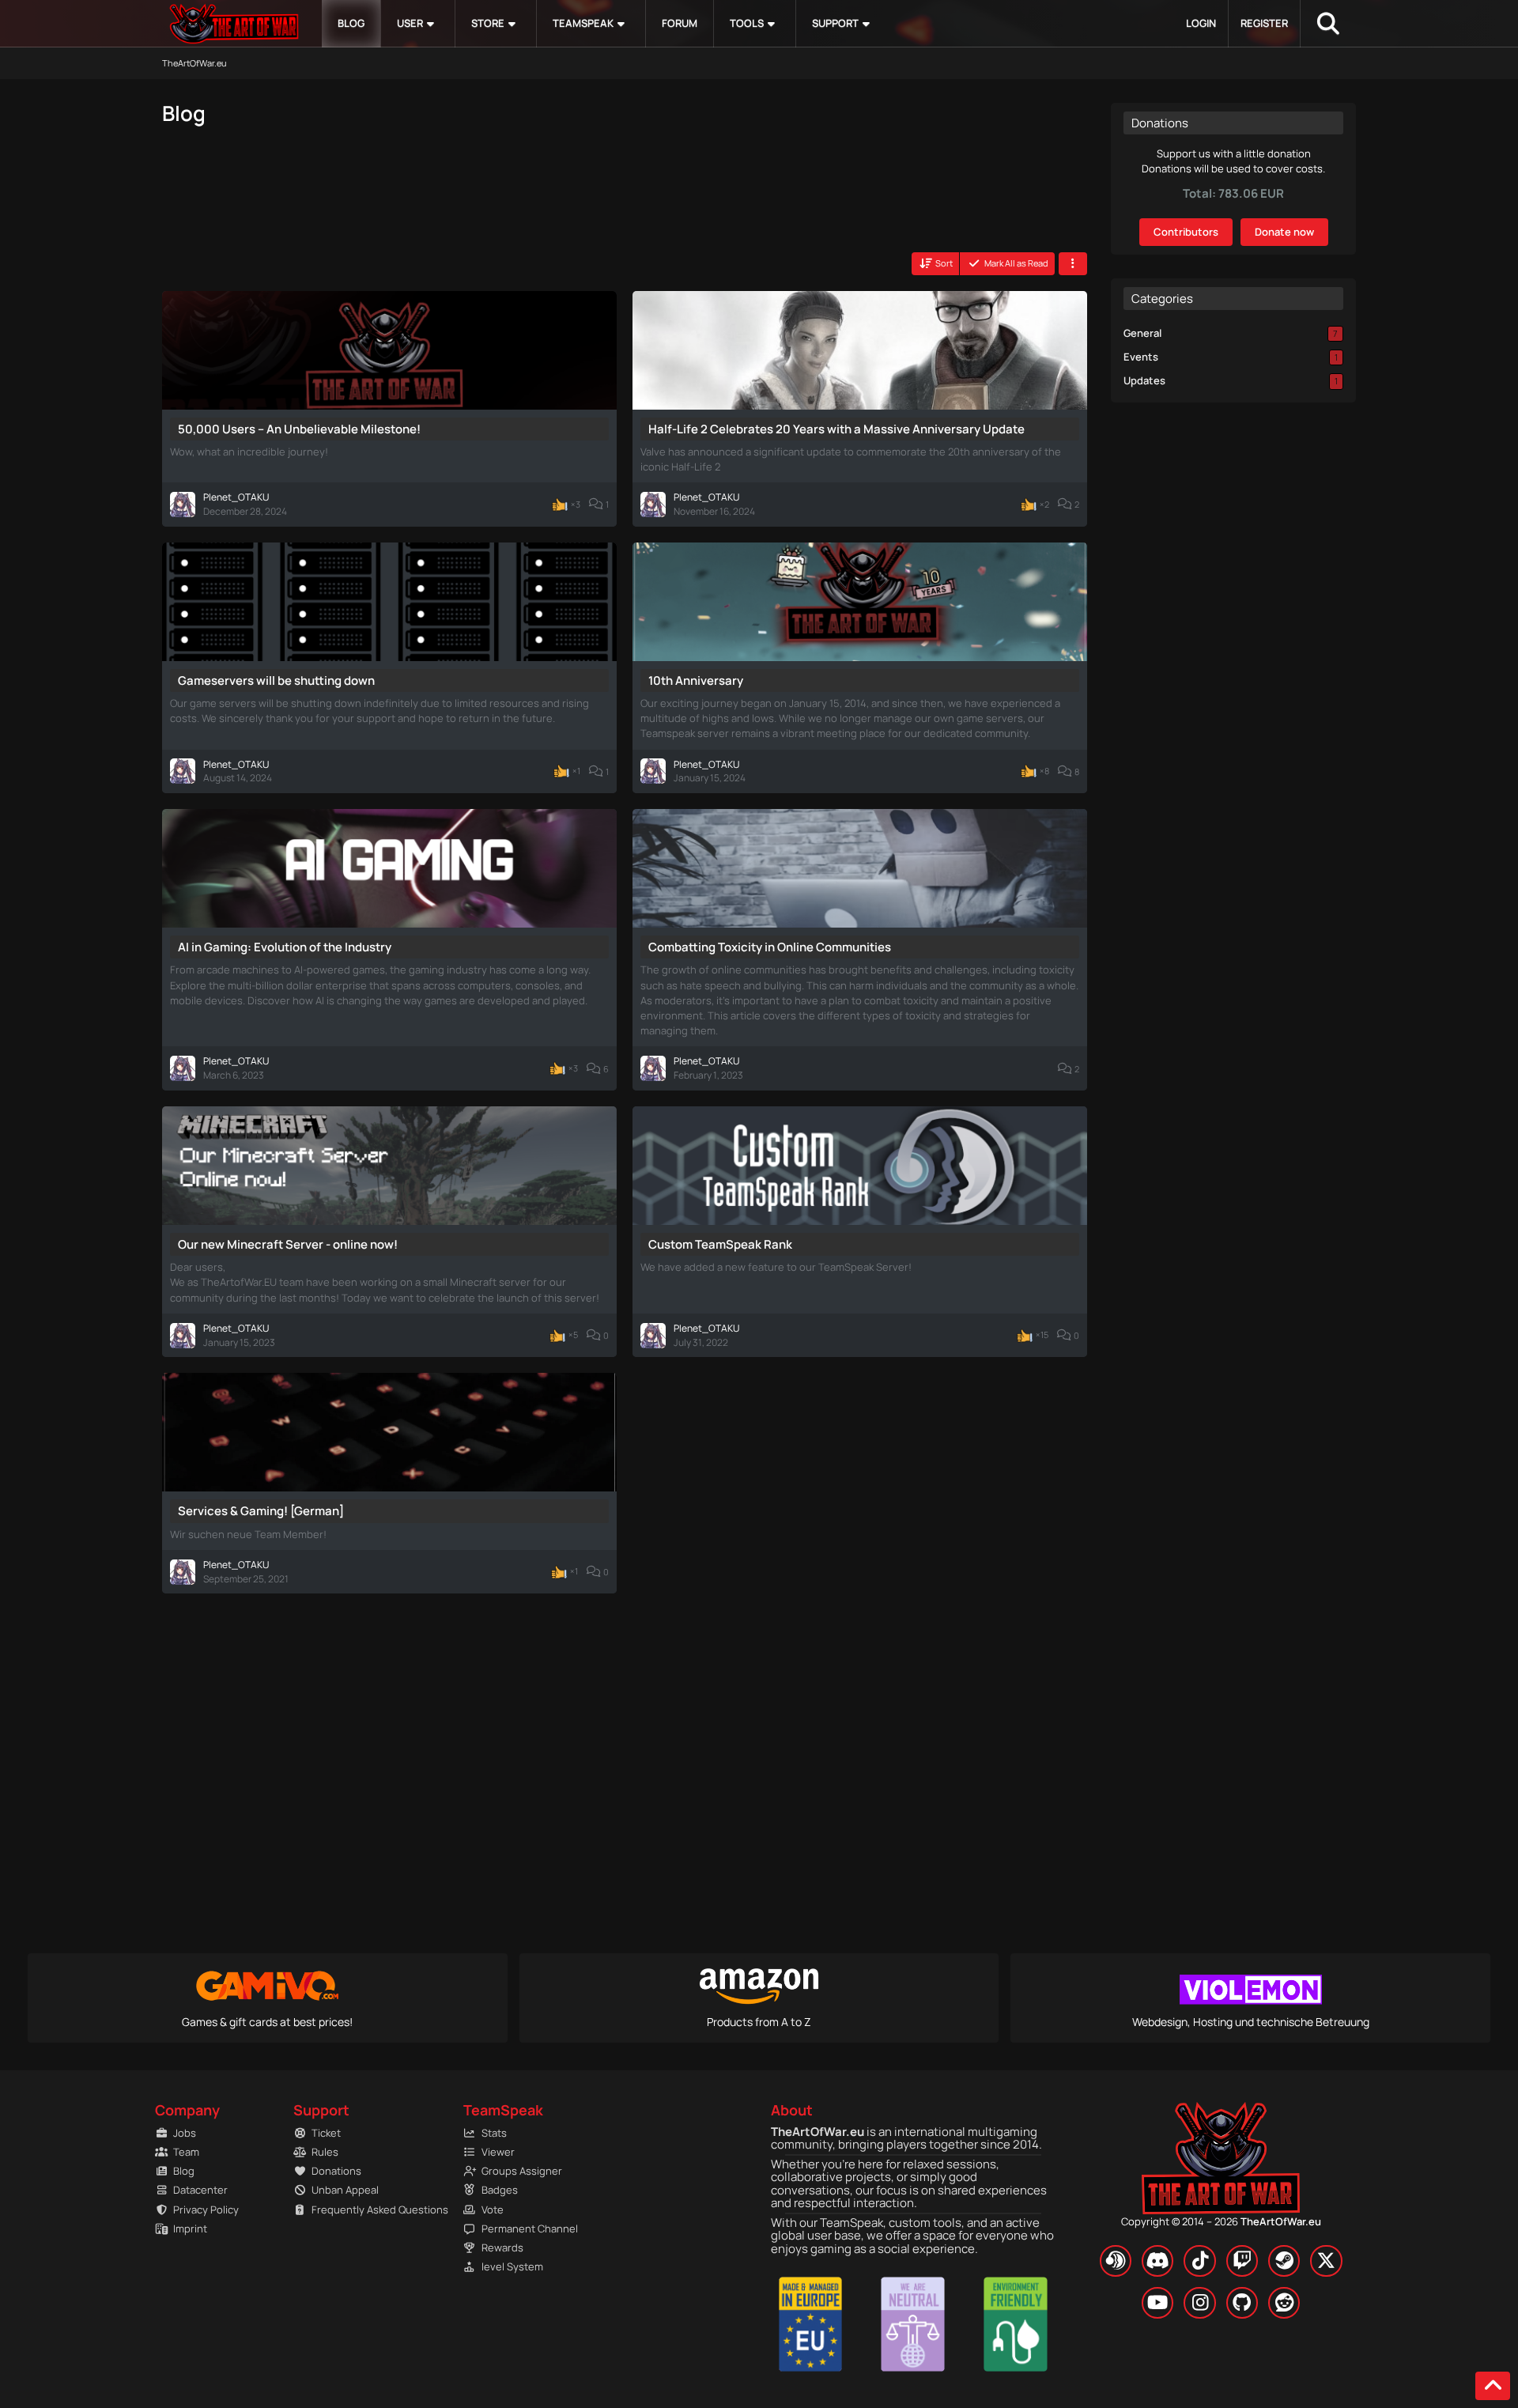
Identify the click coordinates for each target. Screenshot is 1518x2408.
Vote (493, 2210)
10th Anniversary (696, 680)
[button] (936, 263)
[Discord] (1157, 2261)
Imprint (190, 2228)
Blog (184, 2171)
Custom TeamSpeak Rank (720, 1244)
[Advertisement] (356, 196)
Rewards (502, 2247)
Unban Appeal (345, 2190)
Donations (336, 2171)
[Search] (1328, 24)
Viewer (498, 2152)
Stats (494, 2133)
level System (512, 2266)
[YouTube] (1157, 2303)
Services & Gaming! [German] (261, 1511)
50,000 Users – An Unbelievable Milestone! (299, 429)
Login (1201, 23)
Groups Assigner (522, 2171)
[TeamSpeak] (1116, 2261)
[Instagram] (1199, 2303)
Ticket (326, 2133)
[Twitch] (1242, 2261)
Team (186, 2152)
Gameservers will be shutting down (276, 680)
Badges (500, 2190)
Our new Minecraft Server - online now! (288, 1244)
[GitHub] (1242, 2303)
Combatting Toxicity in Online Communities (770, 947)
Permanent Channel (530, 2228)
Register (1264, 23)
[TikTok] (1199, 2261)
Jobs (185, 2133)
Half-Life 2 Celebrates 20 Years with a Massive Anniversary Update (836, 429)
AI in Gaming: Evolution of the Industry (285, 947)
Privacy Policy (206, 2210)
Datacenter (200, 2190)
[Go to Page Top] (1493, 2386)
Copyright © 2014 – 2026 (1221, 2221)
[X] (1326, 2261)
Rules (325, 2152)
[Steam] (1284, 2261)
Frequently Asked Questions (372, 2210)
